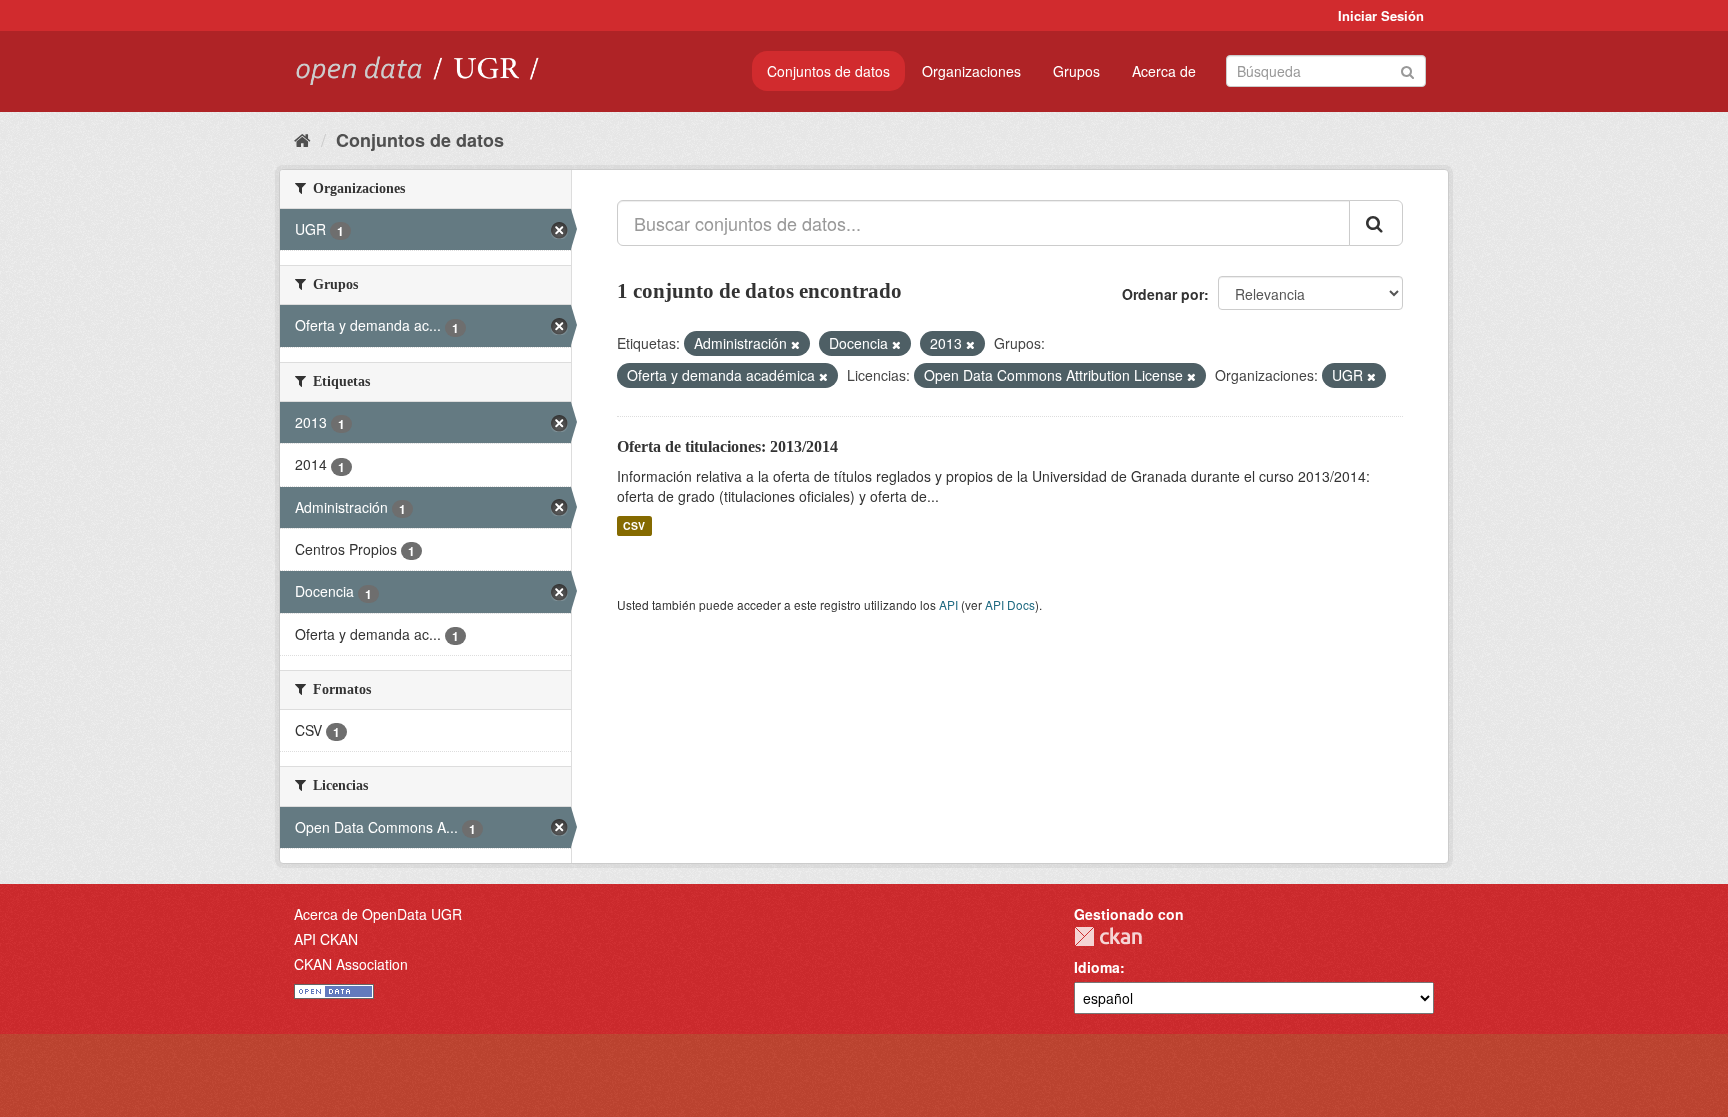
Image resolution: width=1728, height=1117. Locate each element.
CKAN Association (351, 964)
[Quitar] (795, 344)
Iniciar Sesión (1381, 15)
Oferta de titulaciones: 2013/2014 (727, 446)
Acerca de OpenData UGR (378, 914)
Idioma (1097, 967)
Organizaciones (971, 71)
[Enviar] (1407, 69)
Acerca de (1164, 71)
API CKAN (326, 939)
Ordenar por (1163, 294)
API (948, 604)
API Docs (1010, 604)
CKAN (1108, 936)
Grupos (1076, 71)
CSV (634, 525)
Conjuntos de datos (828, 71)
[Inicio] (302, 139)
